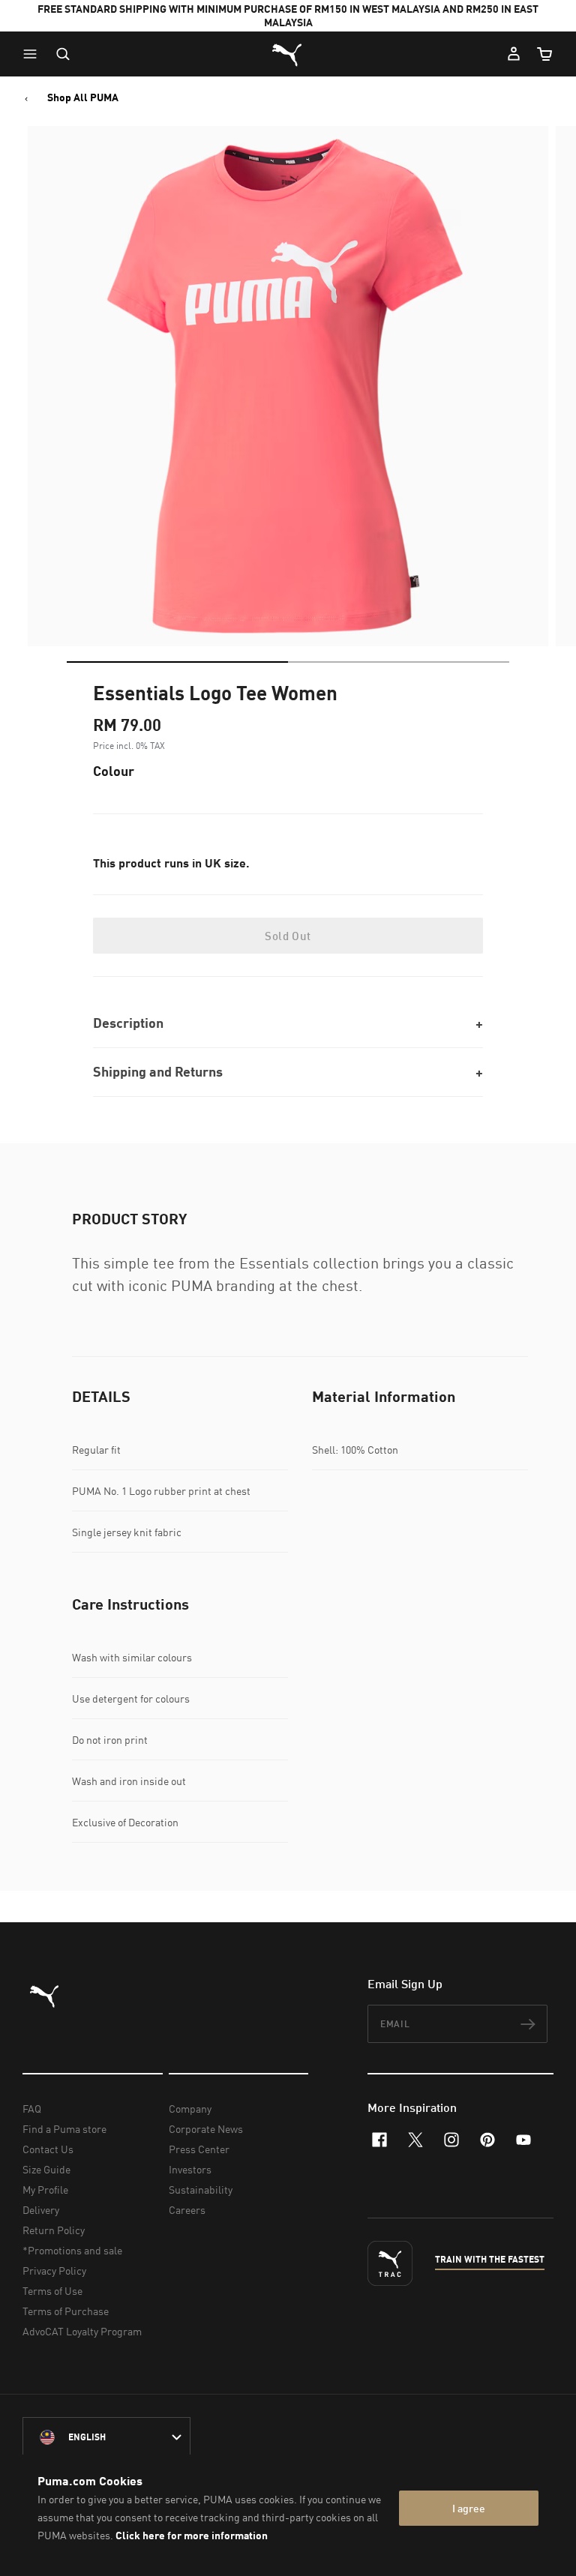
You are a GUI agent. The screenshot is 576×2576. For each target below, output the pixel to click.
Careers (187, 2210)
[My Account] (514, 54)
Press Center (199, 2149)
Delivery (41, 2210)
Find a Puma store (64, 2129)
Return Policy (54, 2230)
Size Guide (46, 2169)
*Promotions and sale (72, 2250)
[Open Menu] (34, 54)
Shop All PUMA (83, 97)
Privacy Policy (54, 2270)
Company (190, 2109)
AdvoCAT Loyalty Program (82, 2331)
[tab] (177, 662)
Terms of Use (52, 2291)
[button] (34, 54)
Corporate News (206, 2129)
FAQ (32, 2109)
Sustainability (201, 2190)
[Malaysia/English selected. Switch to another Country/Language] (106, 2437)
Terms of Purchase (66, 2311)
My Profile (45, 2190)
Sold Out (288, 936)
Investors (190, 2169)
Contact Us (48, 2149)
